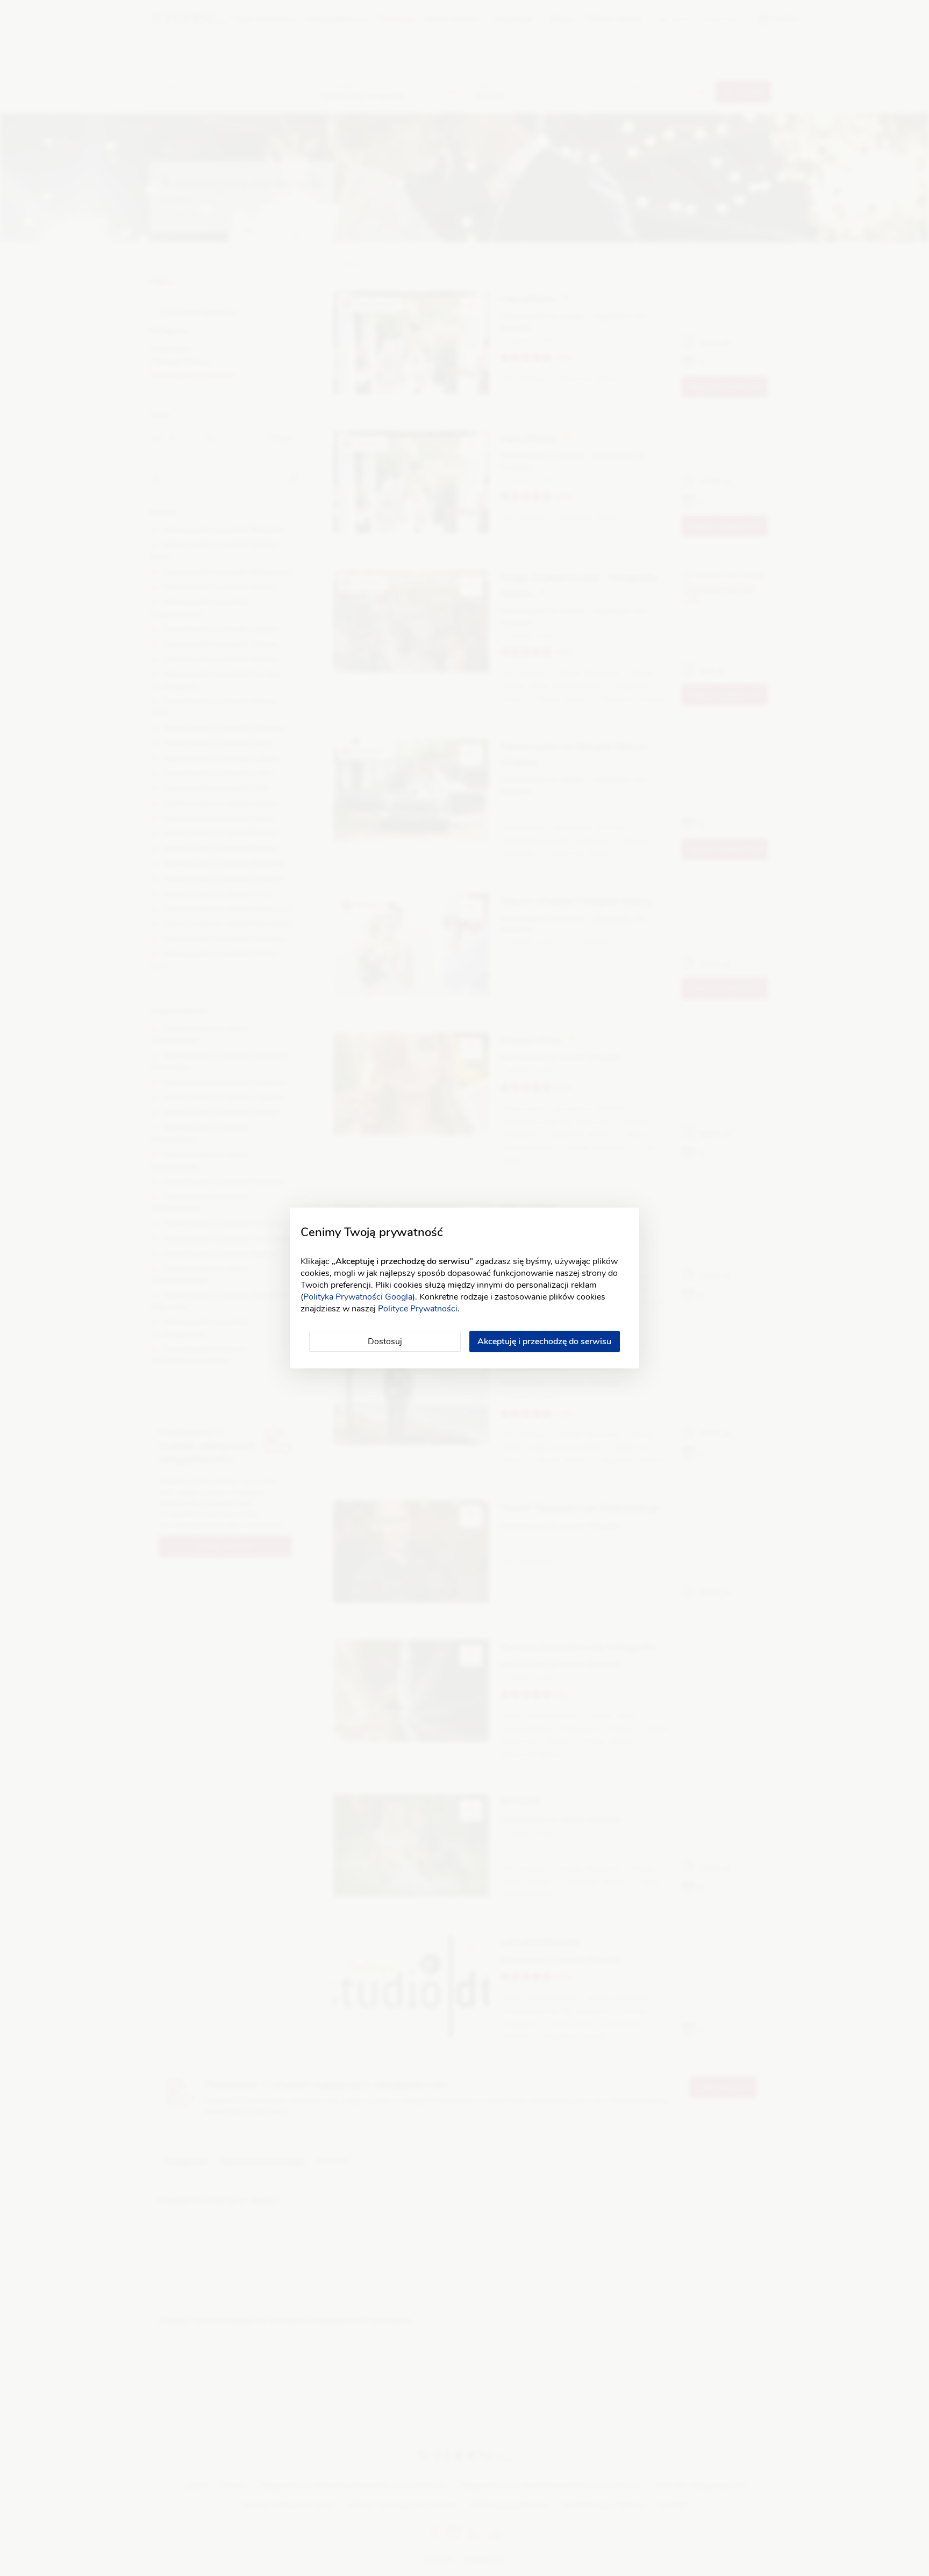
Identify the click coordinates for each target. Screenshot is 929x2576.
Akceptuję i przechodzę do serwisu (544, 1341)
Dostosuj (385, 1341)
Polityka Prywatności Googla (358, 1297)
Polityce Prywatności (418, 1309)
